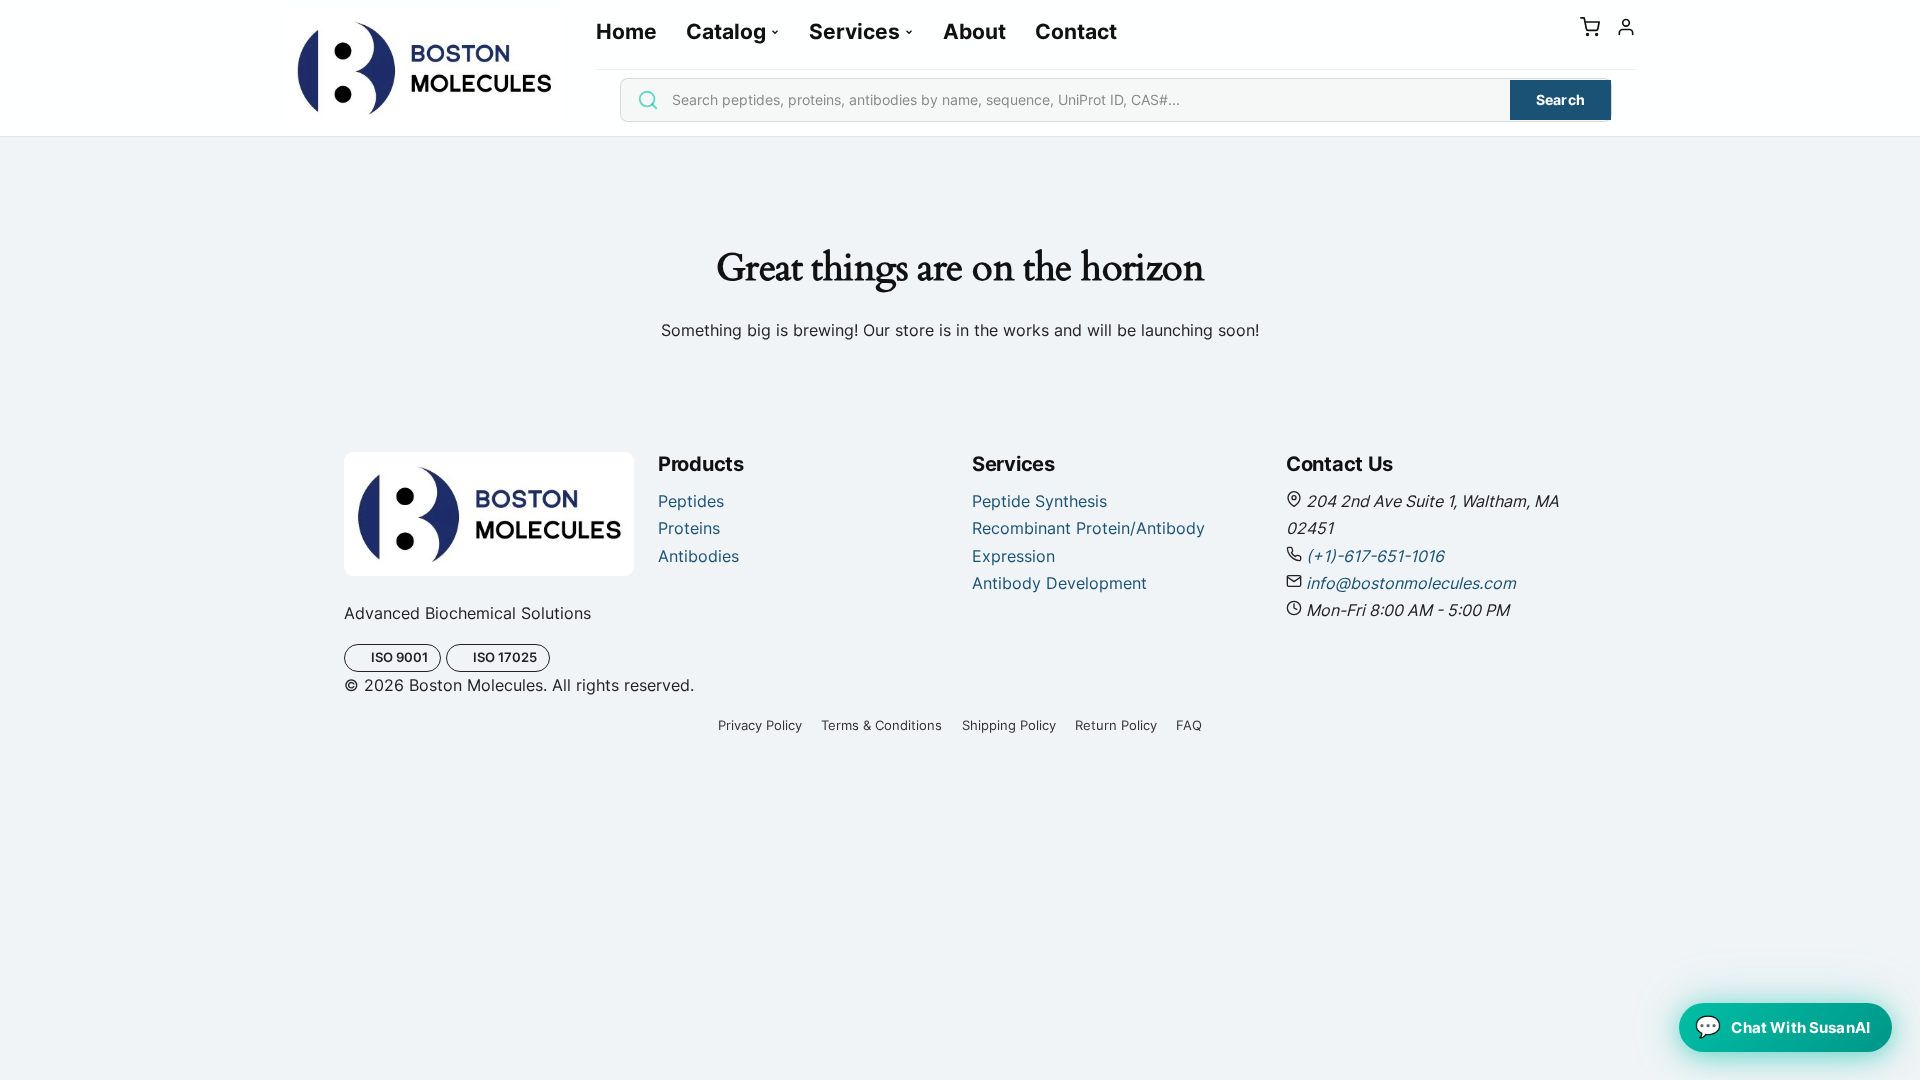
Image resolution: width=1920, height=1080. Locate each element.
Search (1561, 99)
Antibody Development (1059, 583)
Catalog (726, 31)
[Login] (1626, 31)
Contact (1076, 31)
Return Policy (1116, 725)
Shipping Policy (1009, 725)
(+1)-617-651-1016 (1375, 556)
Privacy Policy (760, 725)
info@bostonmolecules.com (1411, 583)
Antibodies (698, 556)
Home (626, 31)
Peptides (691, 501)
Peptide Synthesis (1039, 501)
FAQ (1189, 725)
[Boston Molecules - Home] (424, 68)
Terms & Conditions (881, 725)
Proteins (689, 528)
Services (854, 31)
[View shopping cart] (1590, 31)
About (974, 31)
